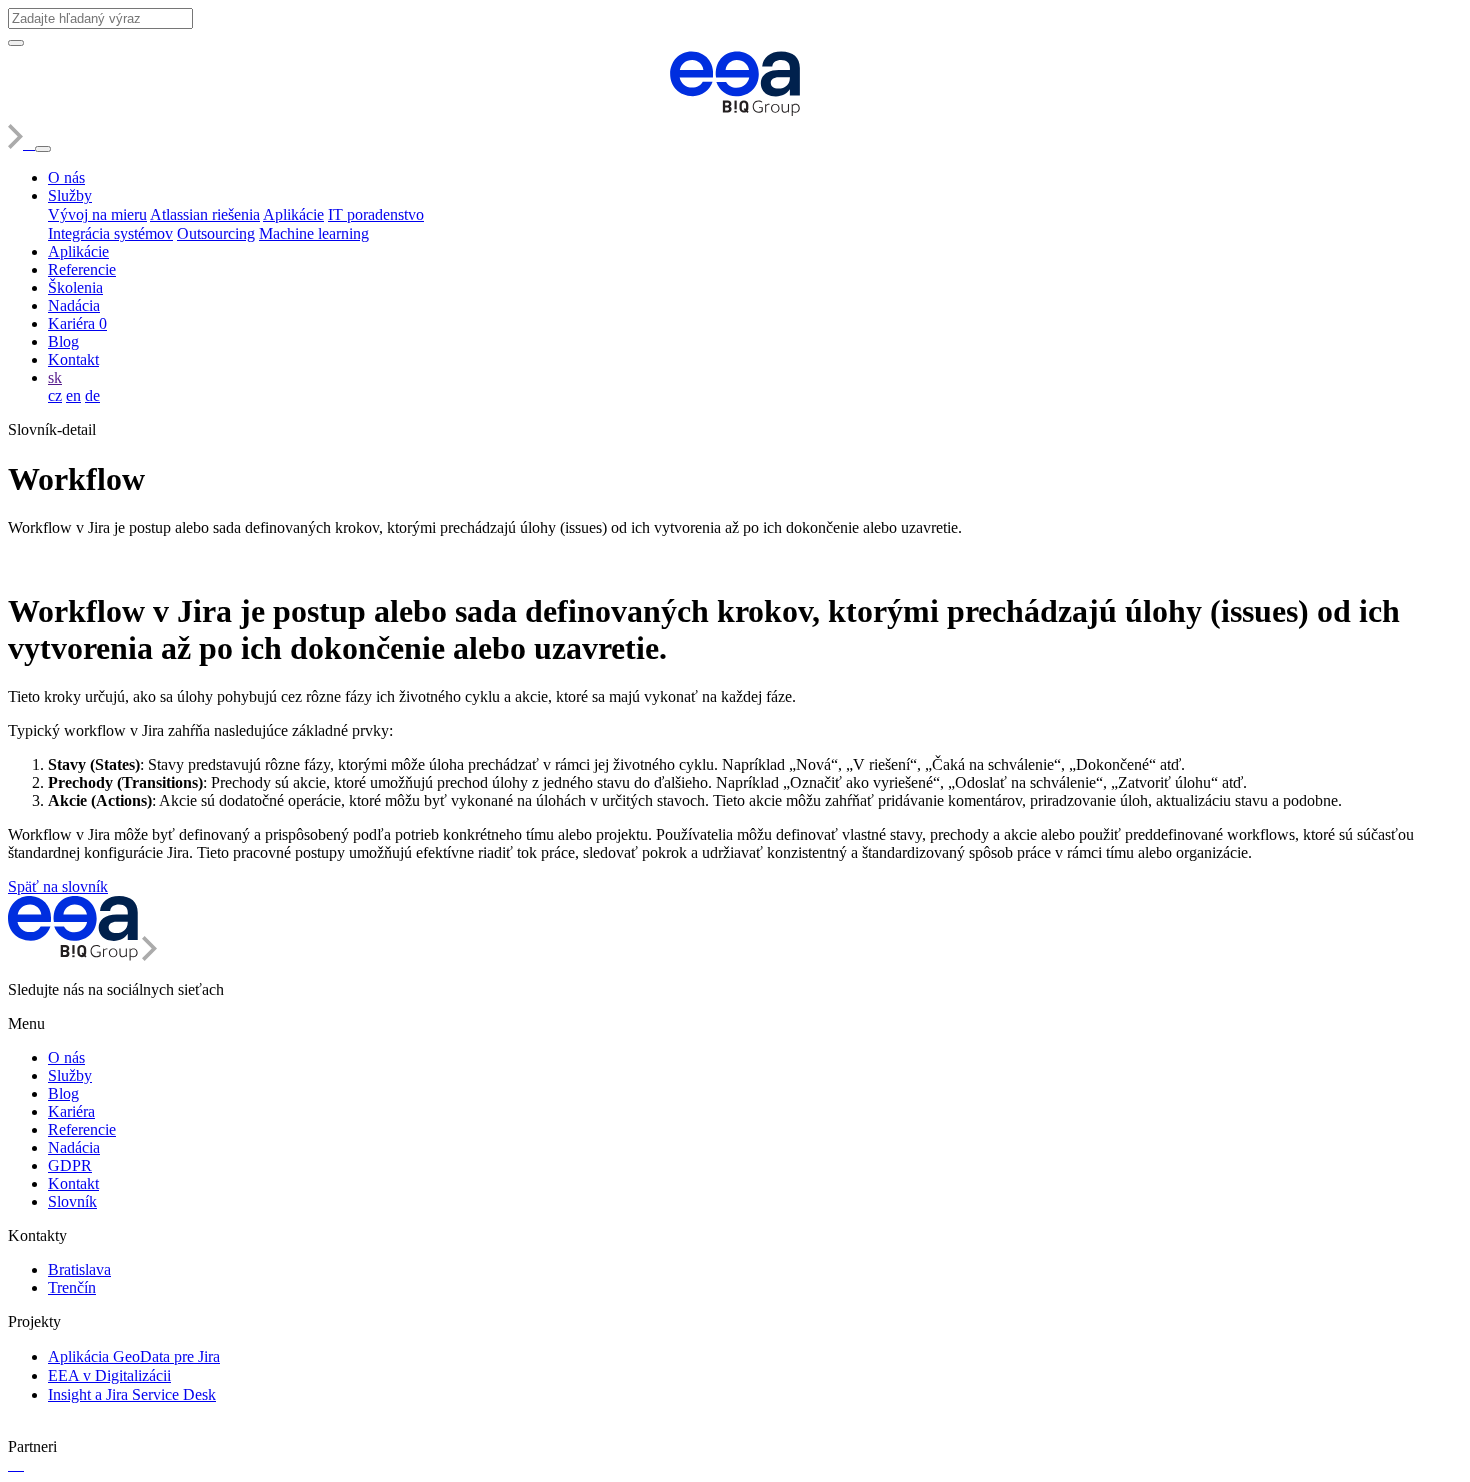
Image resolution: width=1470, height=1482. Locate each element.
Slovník (72, 1201)
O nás (66, 177)
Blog (63, 341)
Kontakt (73, 359)
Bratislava (79, 1269)
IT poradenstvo (376, 214)
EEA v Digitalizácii (109, 1375)
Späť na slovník (58, 886)
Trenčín (72, 1287)
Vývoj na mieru (97, 214)
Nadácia (74, 305)
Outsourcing (216, 233)
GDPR (70, 1165)
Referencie (82, 269)
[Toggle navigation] (43, 149)
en (73, 395)
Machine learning (314, 233)
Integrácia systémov (110, 233)
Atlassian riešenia (205, 214)
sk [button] (55, 377)
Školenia (75, 287)
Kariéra (77, 323)
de (92, 395)
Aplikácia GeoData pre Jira (134, 1356)
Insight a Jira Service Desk (132, 1394)
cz (55, 395)
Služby (70, 195)
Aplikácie (293, 214)
